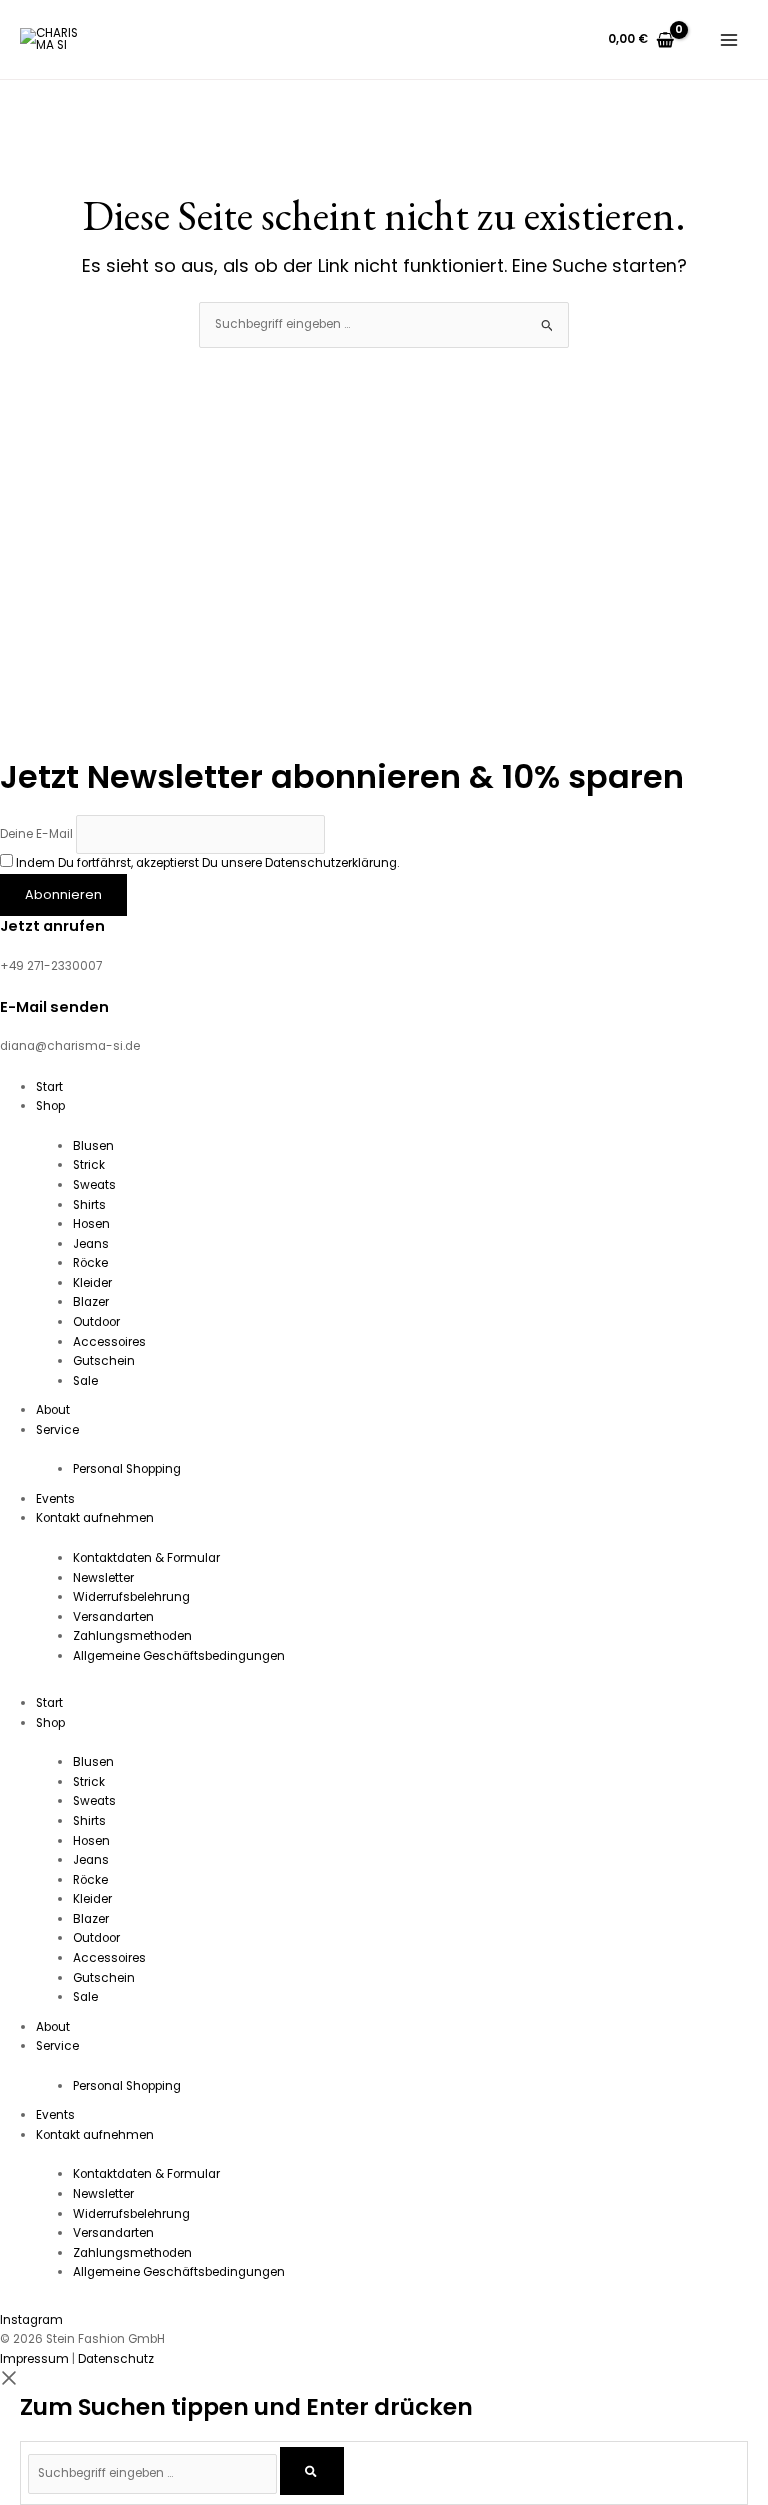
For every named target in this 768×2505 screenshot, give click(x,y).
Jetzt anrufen (52, 926)
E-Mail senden (54, 1007)
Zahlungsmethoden (132, 1636)
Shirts (89, 1205)
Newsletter (103, 1578)
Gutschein (104, 1361)
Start (49, 1087)
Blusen (93, 1146)
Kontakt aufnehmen (95, 1518)
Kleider (92, 1283)
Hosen (91, 1224)
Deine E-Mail (36, 834)
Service (57, 1430)
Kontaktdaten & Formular (146, 1558)
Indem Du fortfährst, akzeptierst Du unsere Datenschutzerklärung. (207, 863)
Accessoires (109, 1342)
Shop (50, 1106)
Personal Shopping (127, 1469)
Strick (89, 1165)
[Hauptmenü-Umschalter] (729, 40)
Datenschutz (116, 2359)
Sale (85, 1381)
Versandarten (113, 1617)
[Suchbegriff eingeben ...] (154, 2473)
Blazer (91, 1302)
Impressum (34, 2359)
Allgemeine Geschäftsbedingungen (179, 1656)
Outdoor (96, 1322)
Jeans (91, 1244)
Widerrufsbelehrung (131, 1597)
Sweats (94, 1185)
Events (55, 1499)
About (53, 1410)
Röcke (90, 1263)
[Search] (311, 2471)
